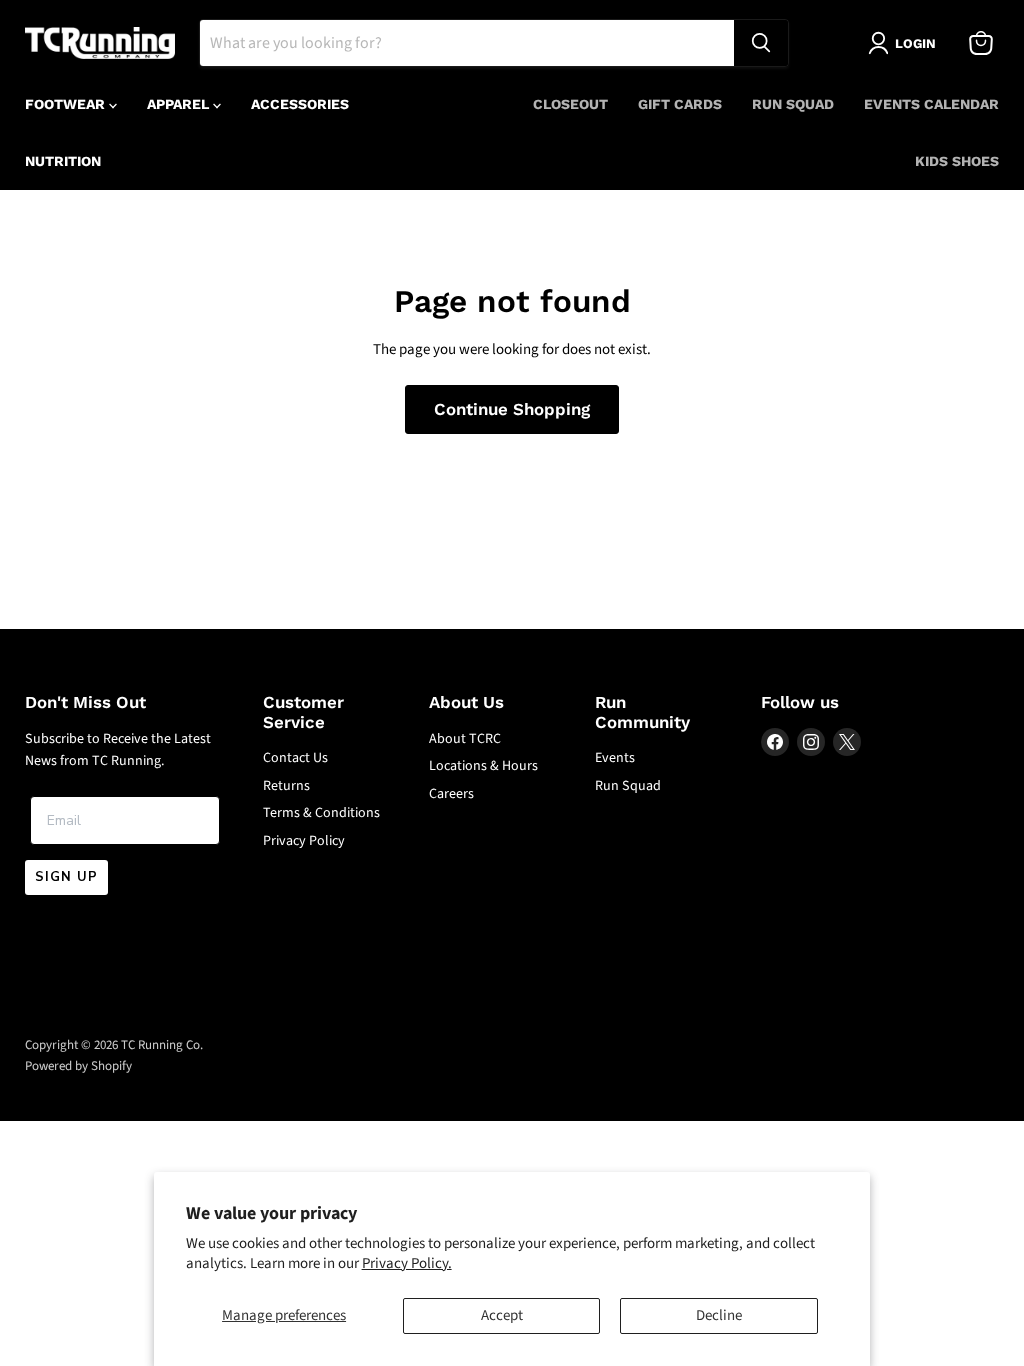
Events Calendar (931, 104)
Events (615, 758)
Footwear (67, 104)
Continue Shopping (512, 409)
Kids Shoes (957, 161)
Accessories (300, 104)
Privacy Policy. (407, 1263)
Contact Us (295, 758)
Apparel (180, 104)
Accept (502, 1315)
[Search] (761, 43)
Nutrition (63, 161)
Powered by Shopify (78, 1066)
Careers (451, 794)
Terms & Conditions (321, 813)
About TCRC (465, 739)
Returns (286, 786)
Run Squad (793, 104)
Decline (719, 1315)
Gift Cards (680, 104)
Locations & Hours (483, 766)
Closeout (570, 104)
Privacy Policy (304, 841)
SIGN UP (66, 877)
